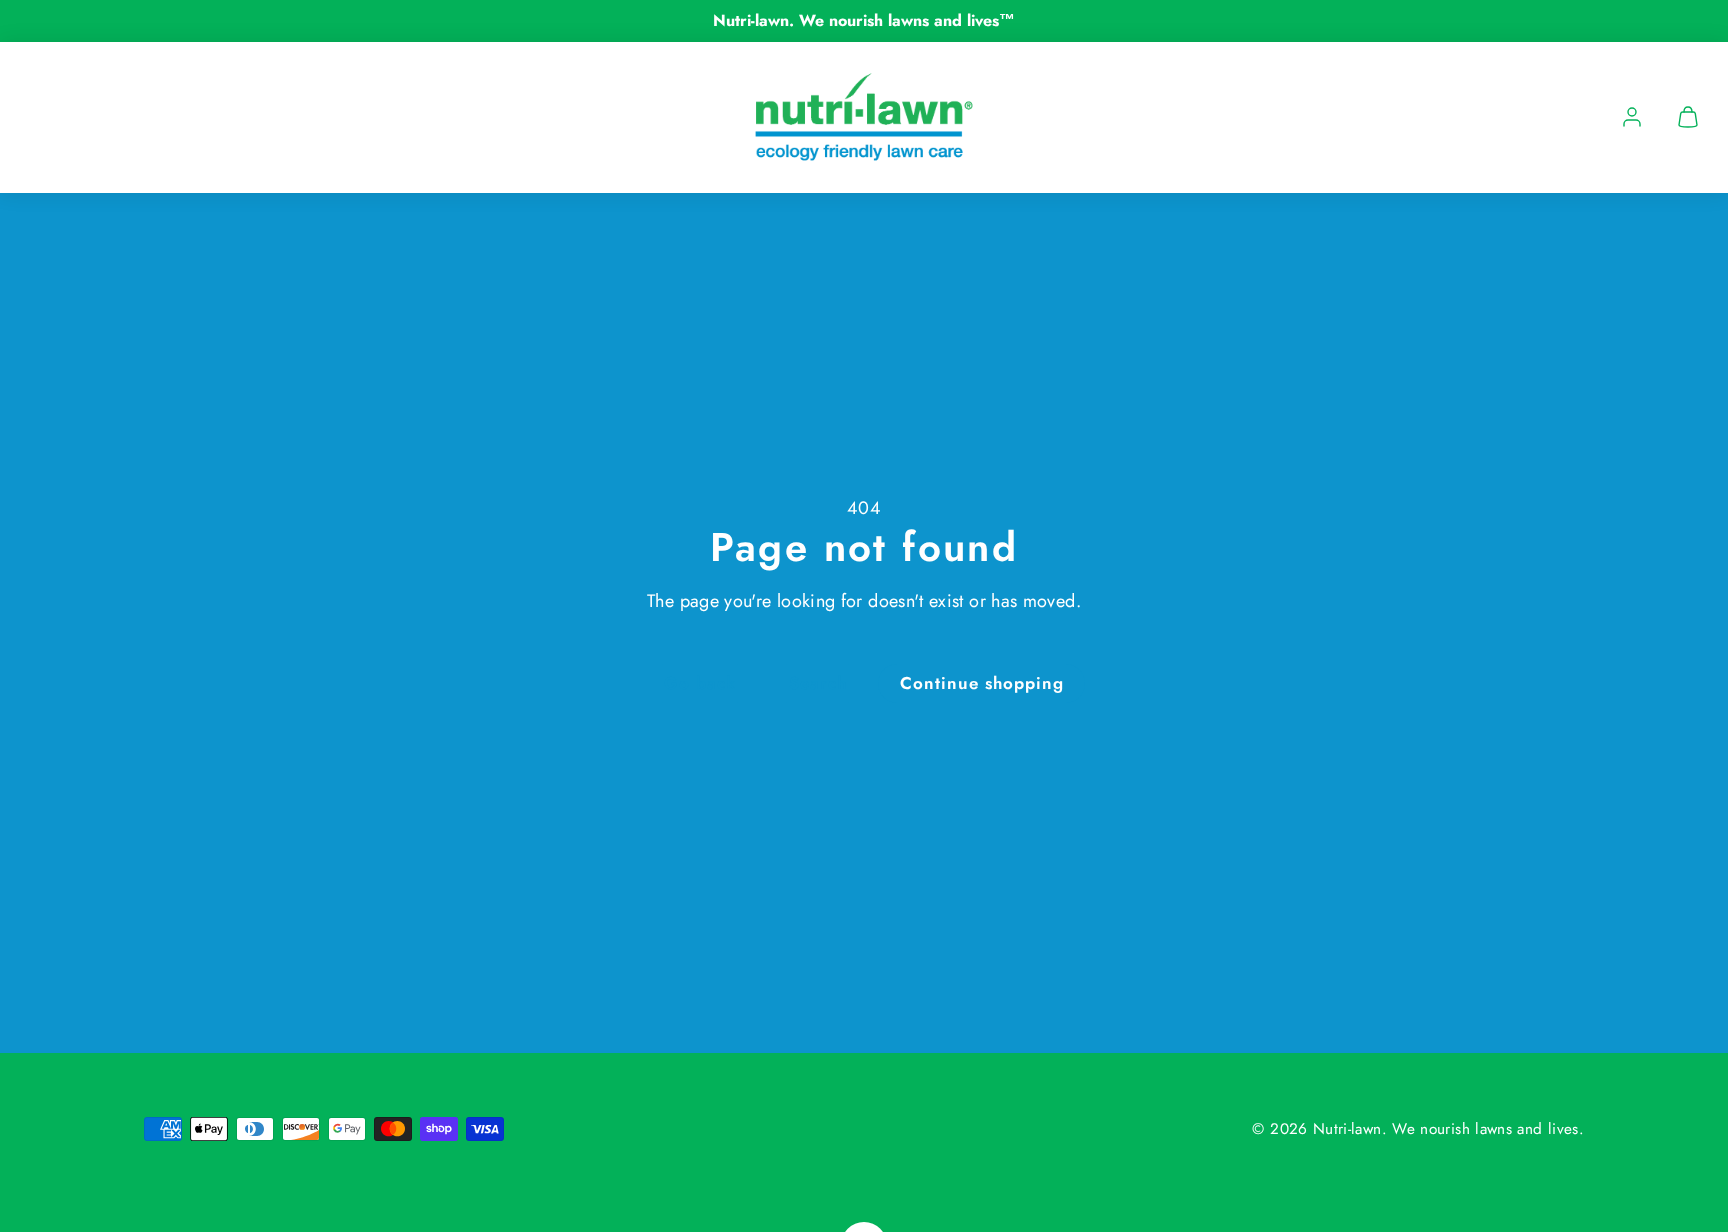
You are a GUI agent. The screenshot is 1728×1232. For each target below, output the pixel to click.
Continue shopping (982, 683)
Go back (700, 683)
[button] (1688, 117)
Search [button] (818, 683)
